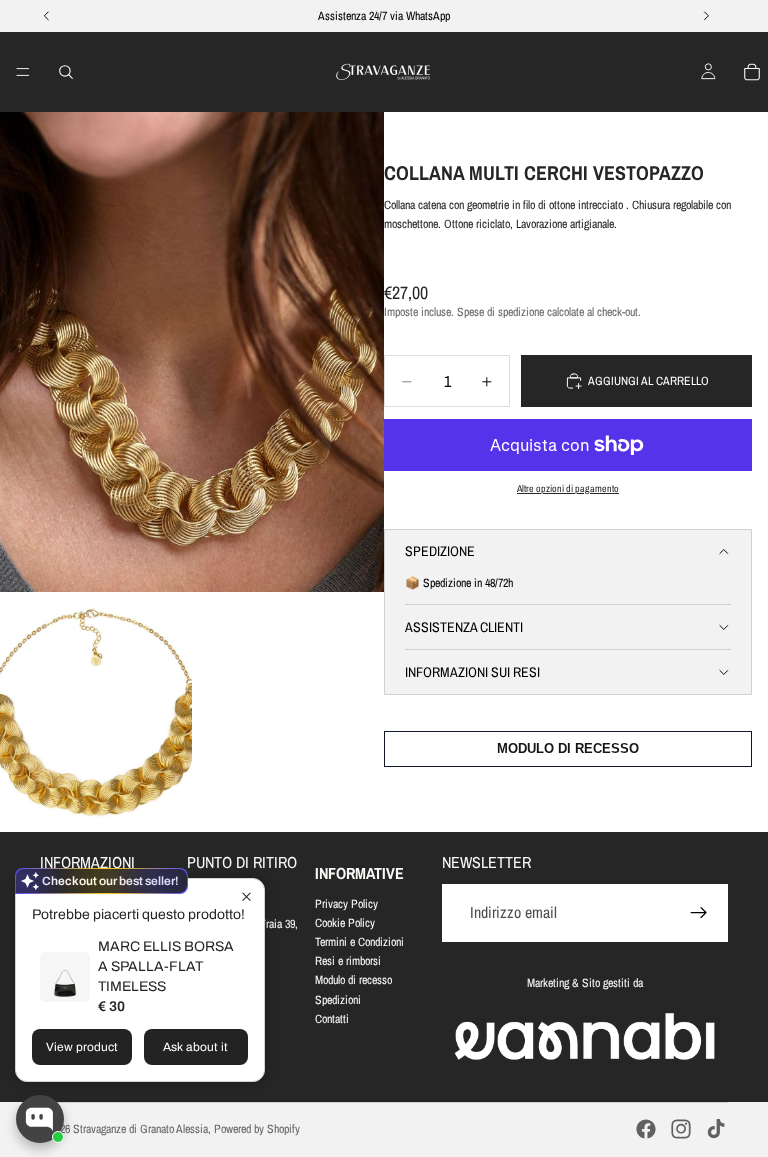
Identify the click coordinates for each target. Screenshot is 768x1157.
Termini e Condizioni (359, 942)
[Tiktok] (716, 1129)
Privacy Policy (346, 904)
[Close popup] (246, 896)
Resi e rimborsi (348, 961)
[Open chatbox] (40, 1119)
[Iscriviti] (699, 913)
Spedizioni (338, 1000)
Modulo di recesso (353, 980)
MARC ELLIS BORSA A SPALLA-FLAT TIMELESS (166, 966)
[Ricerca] (66, 72)
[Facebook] (646, 1129)
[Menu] (23, 72)
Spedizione (440, 551)
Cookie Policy (345, 923)
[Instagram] (681, 1129)
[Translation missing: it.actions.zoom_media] (192, 352)
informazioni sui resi (472, 672)
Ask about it (195, 1047)
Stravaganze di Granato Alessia (140, 1129)
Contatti (332, 1019)
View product (82, 1047)
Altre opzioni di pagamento (568, 488)
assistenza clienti (464, 627)
